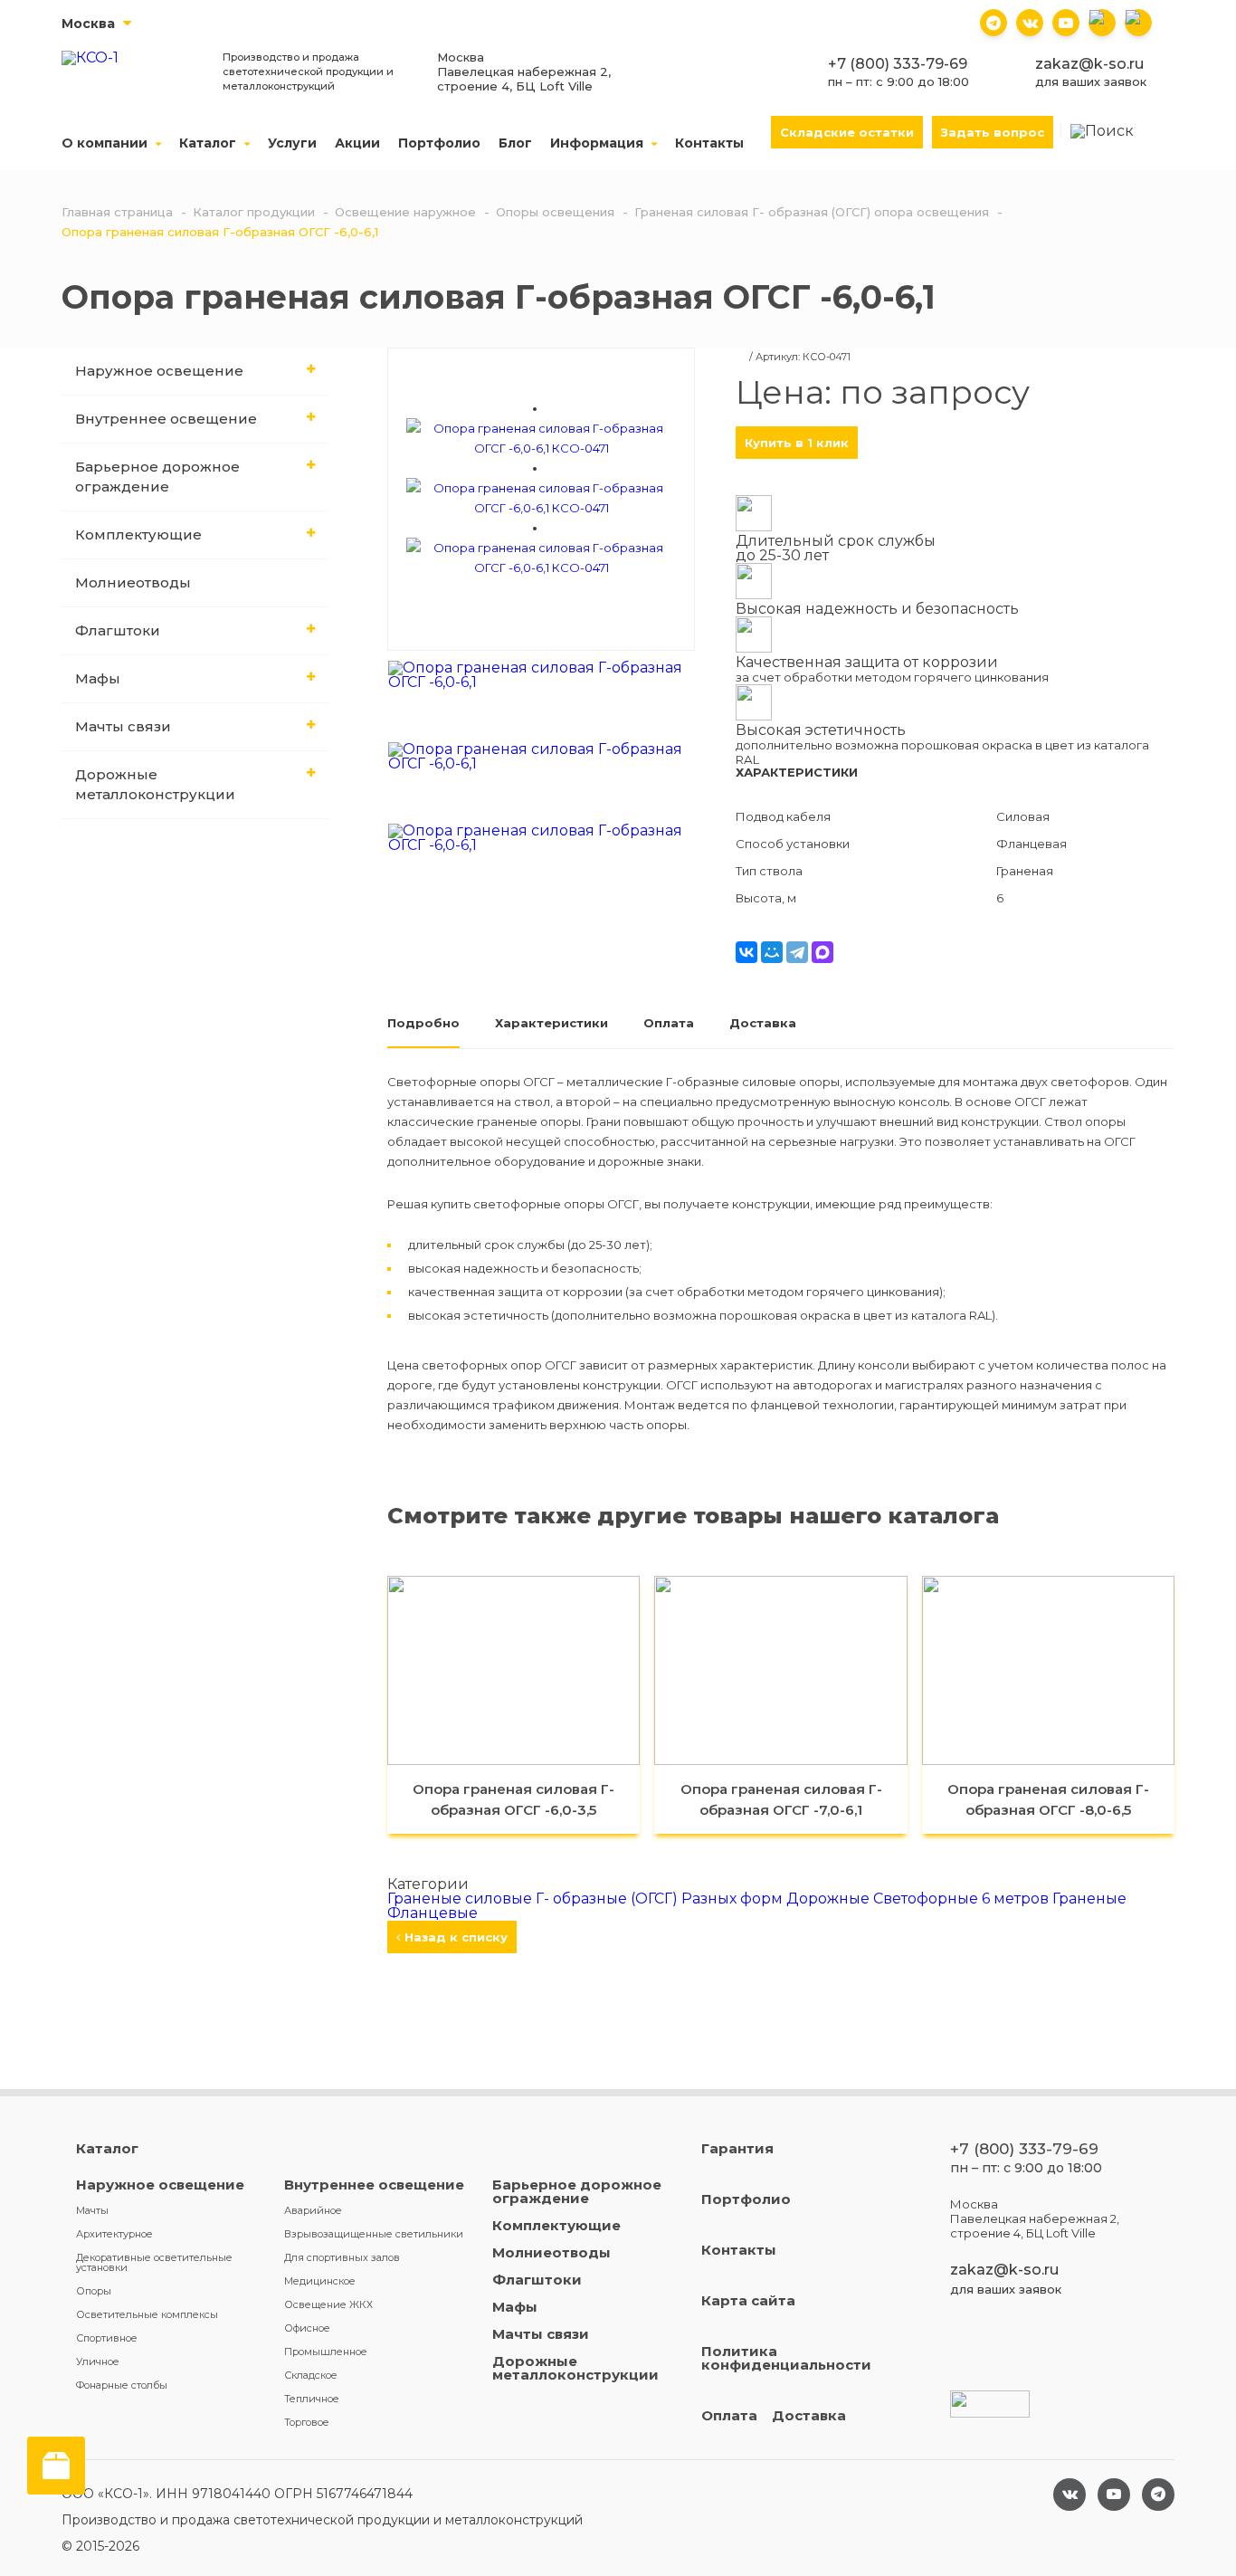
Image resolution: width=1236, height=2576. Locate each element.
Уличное (98, 2361)
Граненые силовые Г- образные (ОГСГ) (534, 1899)
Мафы (98, 678)
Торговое (307, 2422)
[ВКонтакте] (746, 952)
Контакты (709, 143)
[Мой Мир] (772, 952)
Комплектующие (138, 534)
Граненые (1089, 1899)
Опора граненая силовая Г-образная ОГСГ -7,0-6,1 (781, 1799)
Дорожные (830, 1899)
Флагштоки (118, 630)
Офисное (307, 2328)
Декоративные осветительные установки (154, 2262)
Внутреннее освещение (166, 419)
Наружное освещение (159, 371)
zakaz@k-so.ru (1089, 64)
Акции (357, 143)
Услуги (292, 143)
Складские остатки (847, 132)
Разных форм (734, 1899)
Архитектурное (114, 2234)
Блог (515, 143)
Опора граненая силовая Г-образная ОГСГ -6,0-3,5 (513, 1799)
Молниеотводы (133, 582)
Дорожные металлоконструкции (155, 784)
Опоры (94, 2291)
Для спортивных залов (342, 2257)
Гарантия (737, 2148)
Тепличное (312, 2399)
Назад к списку (454, 1937)
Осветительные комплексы (147, 2314)
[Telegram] (797, 952)
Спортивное (107, 2338)
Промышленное (326, 2352)
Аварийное (313, 2210)
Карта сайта (748, 2300)
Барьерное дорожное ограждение (157, 477)
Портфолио (439, 143)
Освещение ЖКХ (328, 2304)
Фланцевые (433, 1913)
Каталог (209, 143)
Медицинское (320, 2281)
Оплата (729, 2415)
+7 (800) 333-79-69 (898, 64)
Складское (311, 2375)
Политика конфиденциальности (786, 2358)
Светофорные (927, 1899)
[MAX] (822, 952)
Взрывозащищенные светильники (374, 2234)
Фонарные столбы (122, 2385)
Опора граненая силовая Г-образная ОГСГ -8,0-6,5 (1048, 1799)
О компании (106, 143)
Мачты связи (123, 726)
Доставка (809, 2415)
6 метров (1017, 1899)
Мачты (92, 2210)
